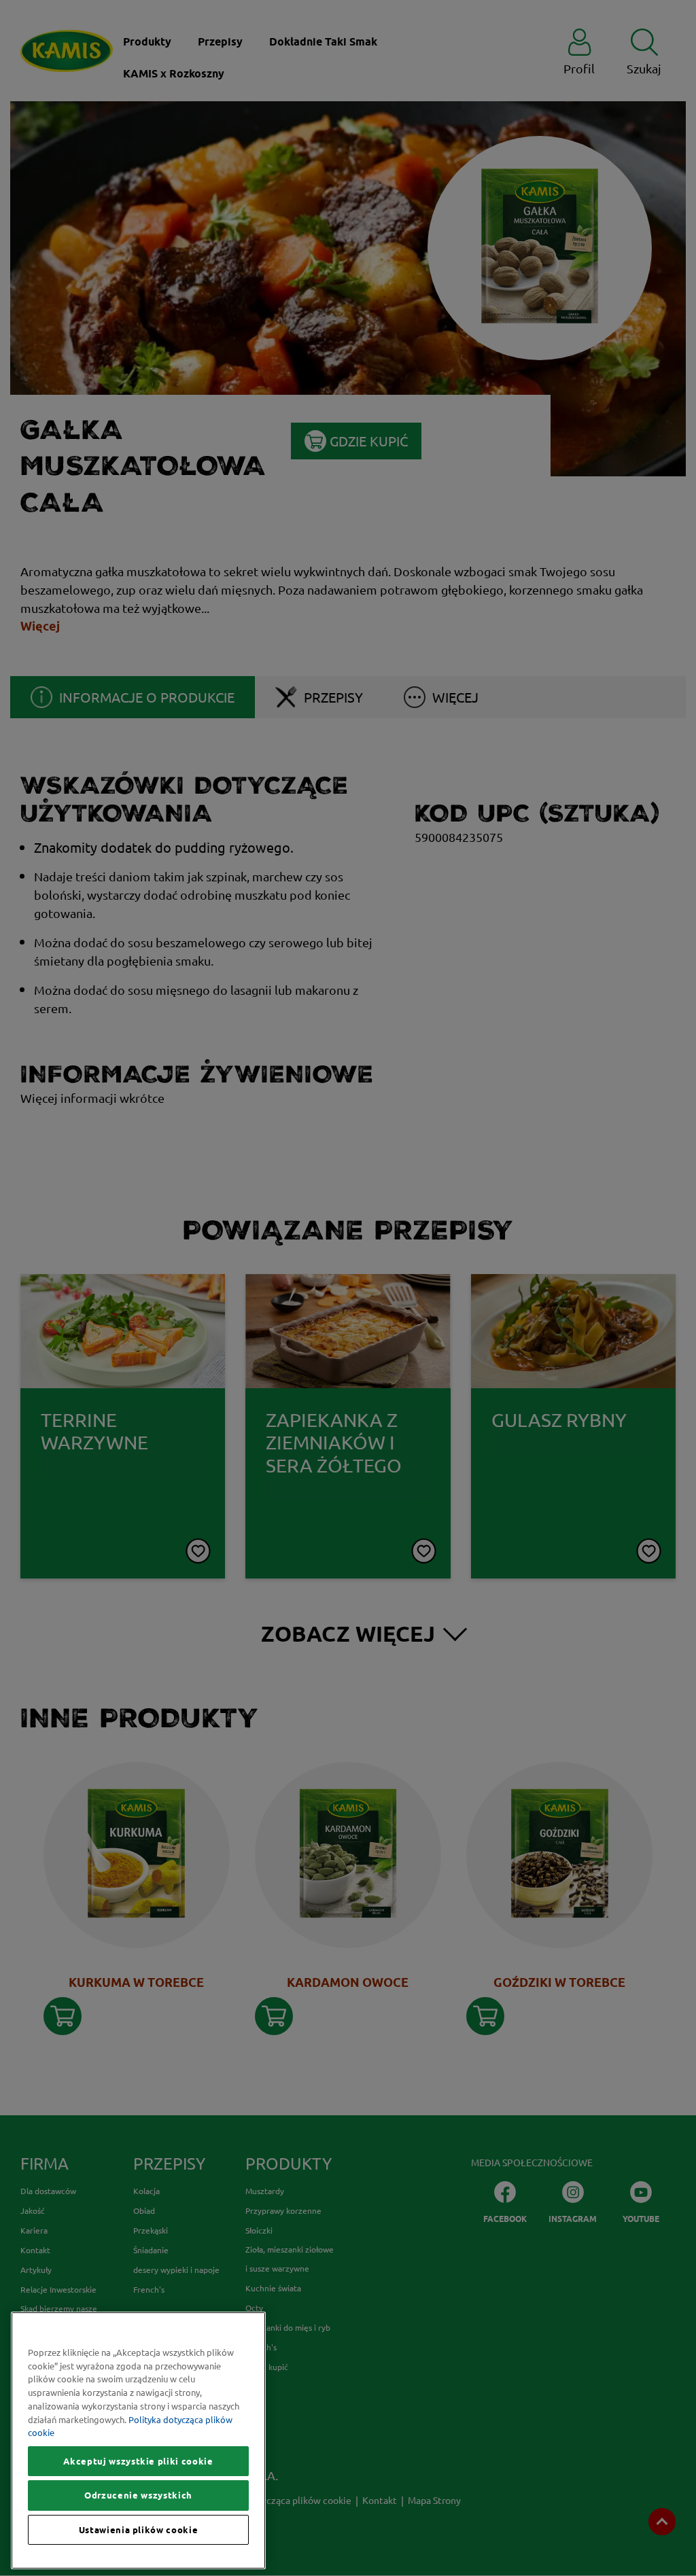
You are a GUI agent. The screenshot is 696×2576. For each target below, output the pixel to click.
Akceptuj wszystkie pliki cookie (138, 2461)
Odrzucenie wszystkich (138, 2495)
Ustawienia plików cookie (139, 2530)
